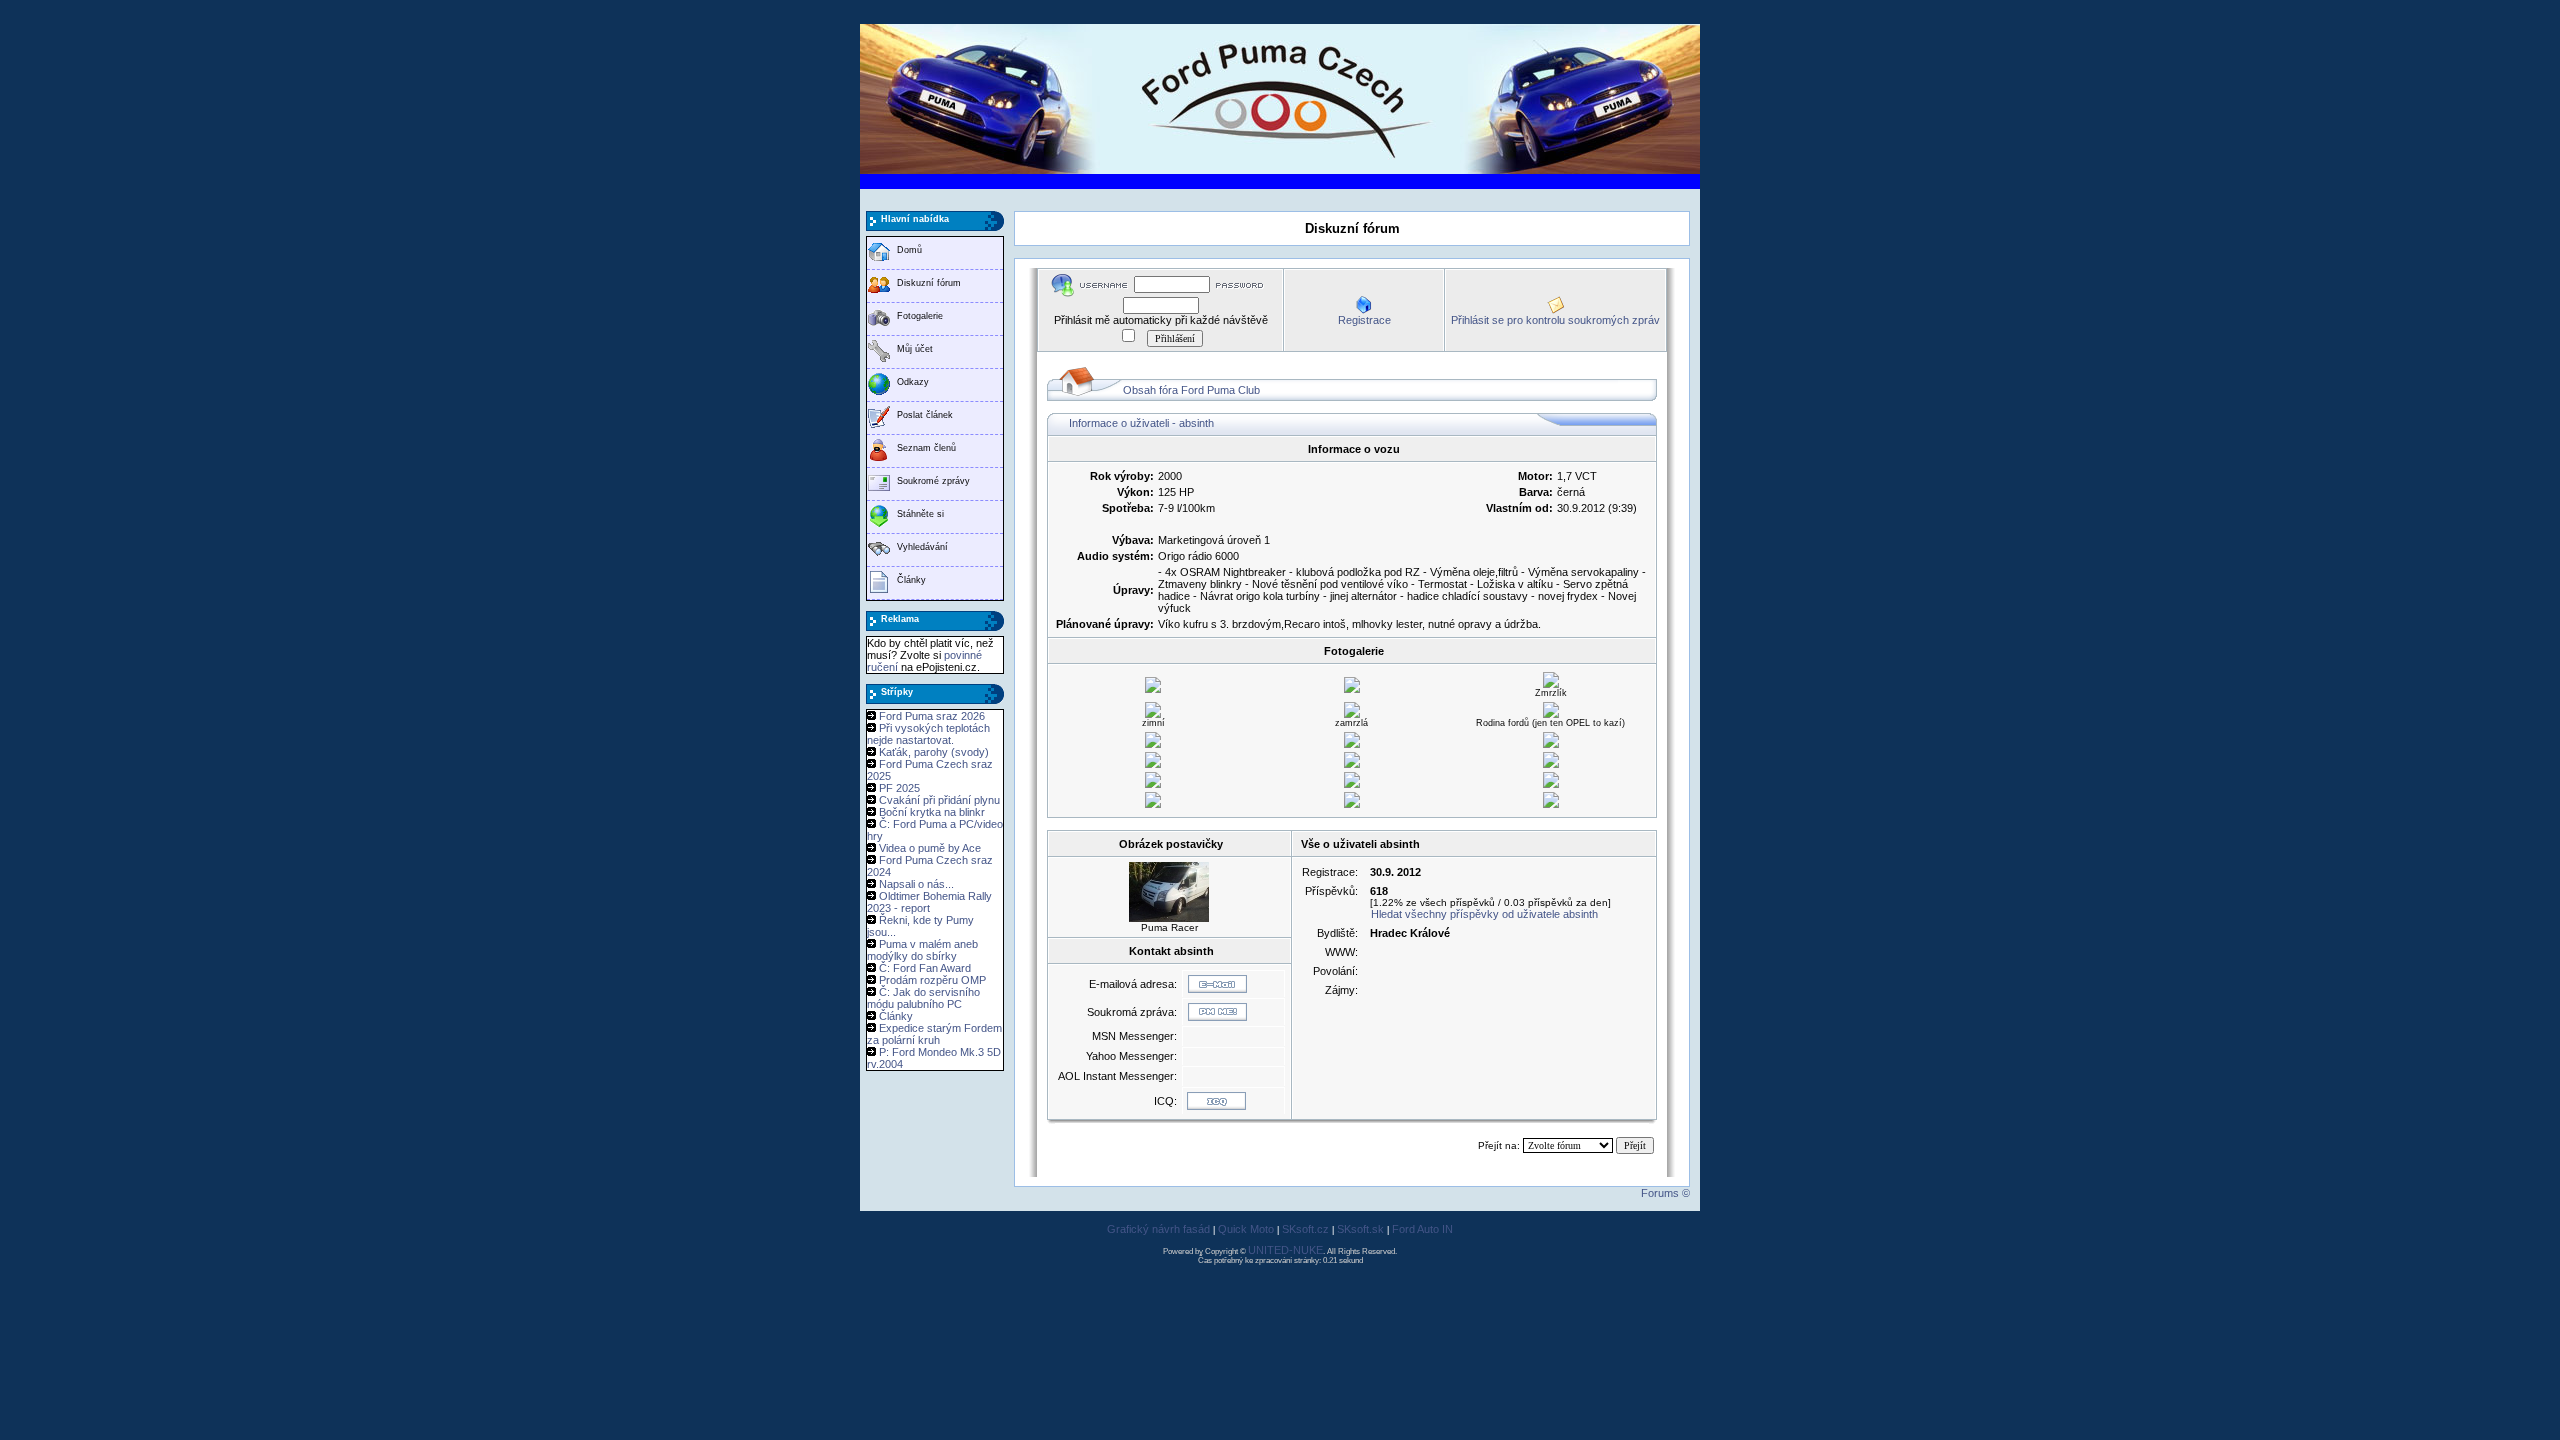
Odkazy (913, 382)
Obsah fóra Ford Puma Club (1191, 390)
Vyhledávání (922, 547)
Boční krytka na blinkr (932, 812)
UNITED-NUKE (1285, 1250)
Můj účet (915, 349)
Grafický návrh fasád (1158, 1229)
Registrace (1364, 320)
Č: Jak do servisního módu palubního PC (923, 998)
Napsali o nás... (916, 884)
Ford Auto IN (1422, 1229)
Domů (909, 250)
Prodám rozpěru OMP (932, 980)
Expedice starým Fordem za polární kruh (934, 1034)
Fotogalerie (920, 316)
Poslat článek (925, 415)
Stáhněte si (920, 514)
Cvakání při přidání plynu (939, 800)
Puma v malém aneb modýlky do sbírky (922, 950)
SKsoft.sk (1360, 1229)
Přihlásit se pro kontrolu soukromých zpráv (1555, 320)
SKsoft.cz (1305, 1229)
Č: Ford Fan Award (925, 968)
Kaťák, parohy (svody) (934, 752)
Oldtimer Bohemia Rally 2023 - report (929, 902)
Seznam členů (926, 448)
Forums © (1665, 1193)
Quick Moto (1246, 1229)
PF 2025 (899, 788)
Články (911, 580)
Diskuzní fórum (929, 283)
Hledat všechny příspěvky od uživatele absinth (1484, 914)
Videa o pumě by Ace (930, 848)
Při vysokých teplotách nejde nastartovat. (928, 734)
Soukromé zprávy (933, 481)
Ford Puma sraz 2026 (932, 716)
